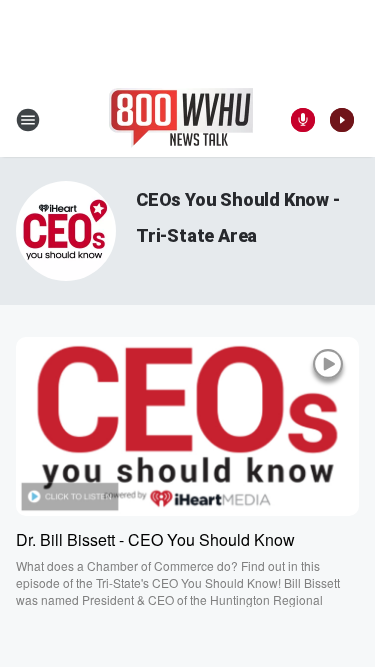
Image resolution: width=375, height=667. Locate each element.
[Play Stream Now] (342, 120)
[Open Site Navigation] (28, 120)
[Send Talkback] (303, 120)
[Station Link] (181, 120)
